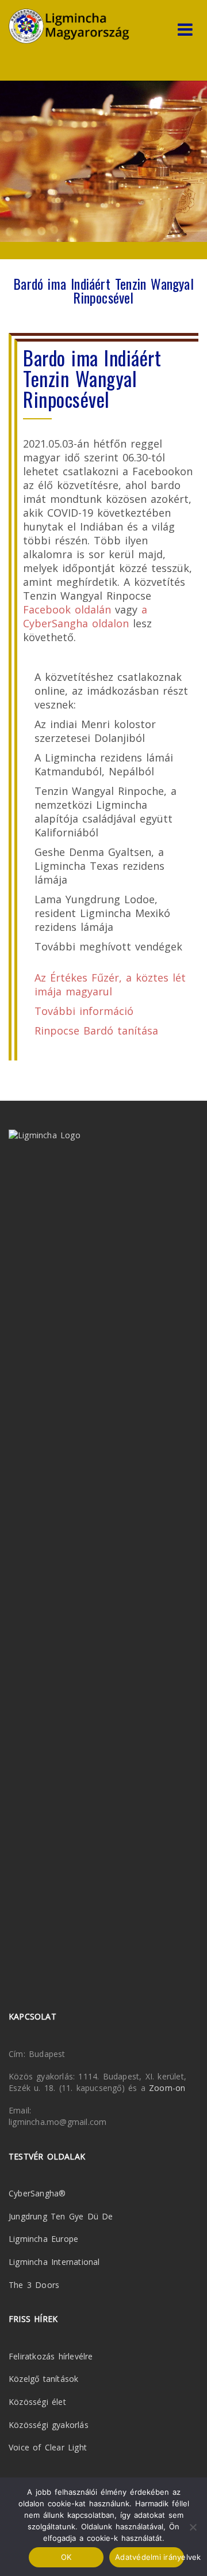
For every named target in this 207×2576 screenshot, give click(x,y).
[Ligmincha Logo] (69, 26)
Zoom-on (167, 2088)
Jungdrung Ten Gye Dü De (61, 2216)
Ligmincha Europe (43, 2239)
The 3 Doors (34, 2285)
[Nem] (193, 2527)
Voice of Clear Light (48, 2447)
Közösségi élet (37, 2402)
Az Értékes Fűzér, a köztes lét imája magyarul (110, 984)
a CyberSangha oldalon (85, 616)
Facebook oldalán (67, 609)
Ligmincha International (54, 2262)
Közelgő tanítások (43, 2379)
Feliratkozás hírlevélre (51, 2356)
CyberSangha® (37, 2193)
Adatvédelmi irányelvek (149, 2557)
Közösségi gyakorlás (49, 2425)
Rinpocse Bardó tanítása (96, 1031)
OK (66, 2557)
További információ (84, 1011)
